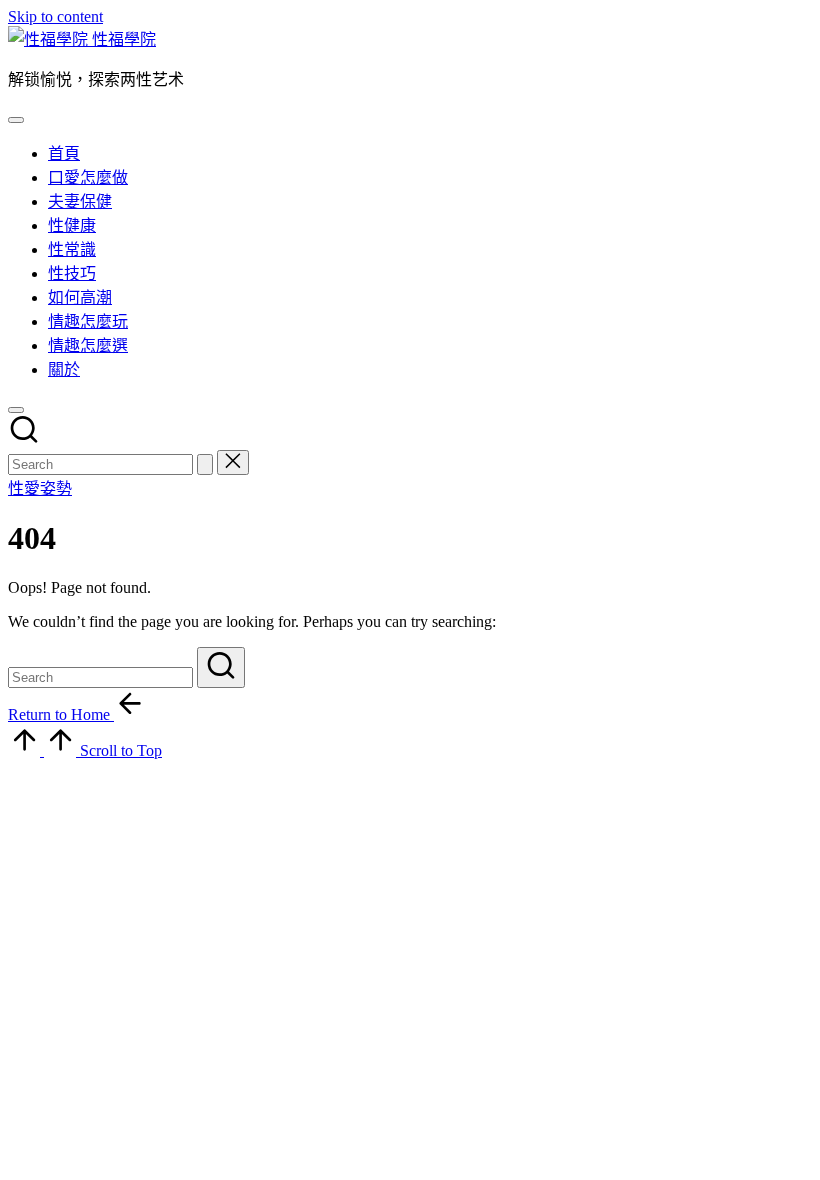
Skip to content (55, 16)
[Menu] (16, 120)
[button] (205, 464)
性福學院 (124, 39)
